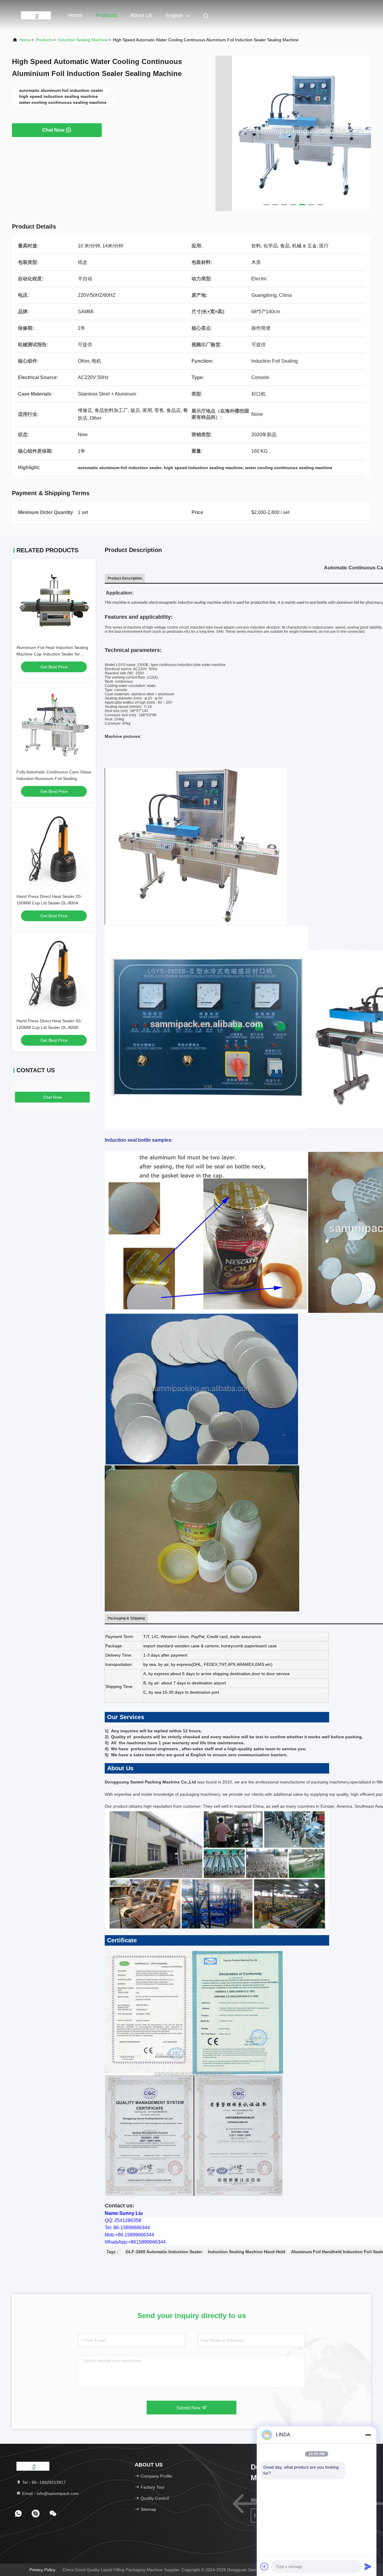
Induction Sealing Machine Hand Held (247, 2252)
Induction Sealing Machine (83, 40)
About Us (141, 15)
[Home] (36, 15)
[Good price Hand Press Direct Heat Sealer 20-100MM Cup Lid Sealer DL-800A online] (54, 849)
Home (75, 15)
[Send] (368, 2566)
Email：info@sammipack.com (50, 2493)
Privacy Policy (42, 2570)
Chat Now (53, 130)
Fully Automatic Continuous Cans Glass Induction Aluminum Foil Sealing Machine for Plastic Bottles (54, 778)
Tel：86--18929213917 (43, 2482)
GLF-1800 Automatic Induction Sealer (164, 2252)
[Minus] (368, 2435)
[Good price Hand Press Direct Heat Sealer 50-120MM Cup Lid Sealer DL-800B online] (54, 974)
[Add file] (265, 2566)
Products (106, 15)
